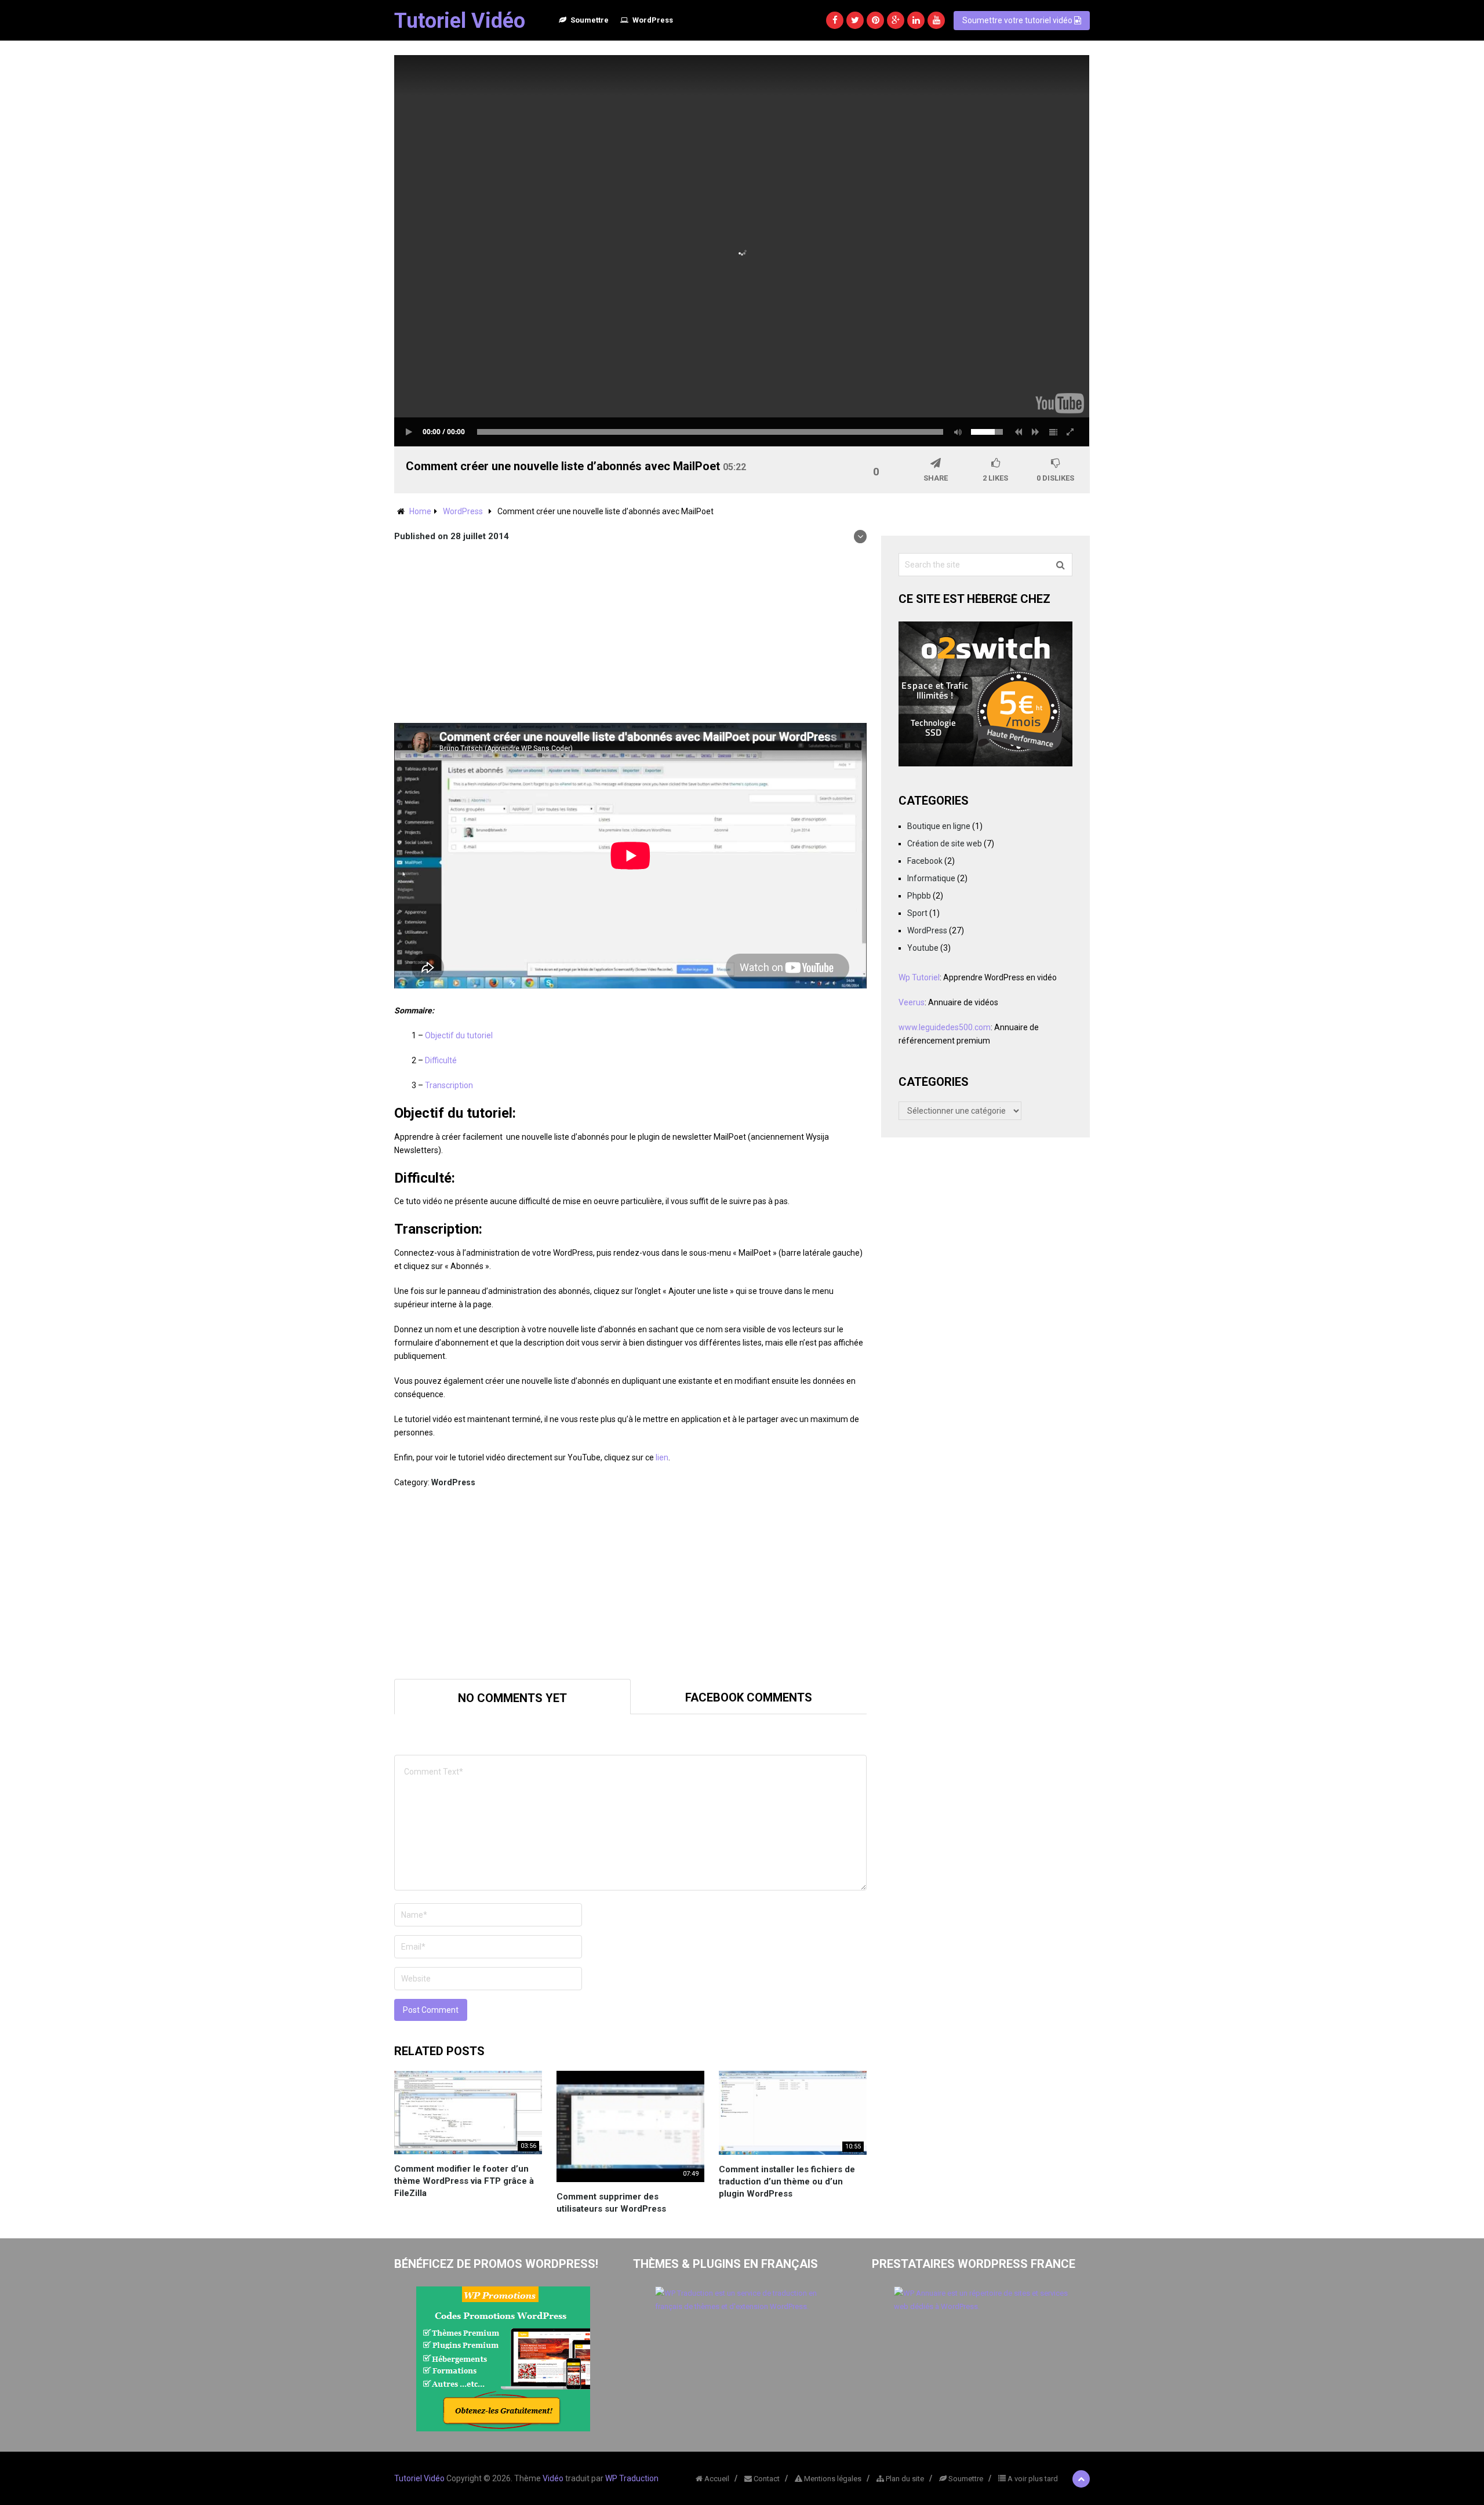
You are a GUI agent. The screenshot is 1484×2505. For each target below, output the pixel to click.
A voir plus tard (1032, 2479)
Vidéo (553, 2478)
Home (420, 511)
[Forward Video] (1036, 432)
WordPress (652, 20)
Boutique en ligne (939, 826)
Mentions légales (832, 2479)
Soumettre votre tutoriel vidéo (1018, 20)
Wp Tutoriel (919, 977)
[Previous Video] (1019, 432)
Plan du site (904, 2479)
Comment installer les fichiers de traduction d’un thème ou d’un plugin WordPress (787, 2182)
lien (662, 1457)
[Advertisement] (630, 636)
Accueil (716, 2479)
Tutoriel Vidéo (460, 21)
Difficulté (441, 1060)
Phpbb (919, 896)
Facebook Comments (749, 1697)
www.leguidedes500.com (945, 1027)
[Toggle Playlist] (1053, 432)
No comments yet (512, 1698)
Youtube (923, 948)
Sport (917, 913)
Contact (766, 2479)
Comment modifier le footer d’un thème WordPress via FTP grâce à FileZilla (464, 2181)
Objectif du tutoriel (459, 1035)
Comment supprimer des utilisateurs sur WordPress (611, 2203)
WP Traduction (632, 2478)
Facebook (925, 861)
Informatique (931, 878)
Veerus (912, 1002)
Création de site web (945, 844)
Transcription (449, 1085)
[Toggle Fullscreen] (1071, 432)
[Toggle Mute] (956, 432)
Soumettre (589, 20)
